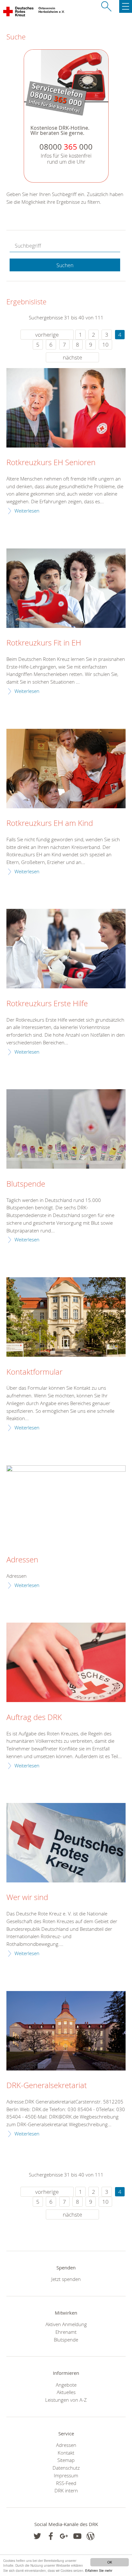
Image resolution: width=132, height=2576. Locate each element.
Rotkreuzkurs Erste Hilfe (47, 1004)
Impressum (66, 2475)
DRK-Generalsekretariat (47, 2086)
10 (105, 345)
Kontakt (66, 2453)
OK (110, 2562)
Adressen (22, 1560)
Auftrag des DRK (34, 1717)
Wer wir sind (27, 1897)
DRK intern (66, 2490)
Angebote (66, 2385)
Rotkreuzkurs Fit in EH (44, 643)
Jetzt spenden (66, 2279)
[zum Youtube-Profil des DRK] (77, 2536)
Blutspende (26, 1184)
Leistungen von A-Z (66, 2400)
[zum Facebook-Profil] (37, 2536)
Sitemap (66, 2460)
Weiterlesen (27, 511)
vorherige (47, 335)
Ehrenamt (66, 2332)
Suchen (65, 265)
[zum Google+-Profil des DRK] (64, 2536)
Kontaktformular (34, 1372)
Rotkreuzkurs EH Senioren (51, 463)
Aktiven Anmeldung (66, 2324)
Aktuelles (66, 2392)
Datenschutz (66, 2468)
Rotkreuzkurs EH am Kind (50, 823)
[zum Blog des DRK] (91, 2536)
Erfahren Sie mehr (99, 2570)
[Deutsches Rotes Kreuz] (19, 13)
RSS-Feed (66, 2483)
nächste (72, 357)
